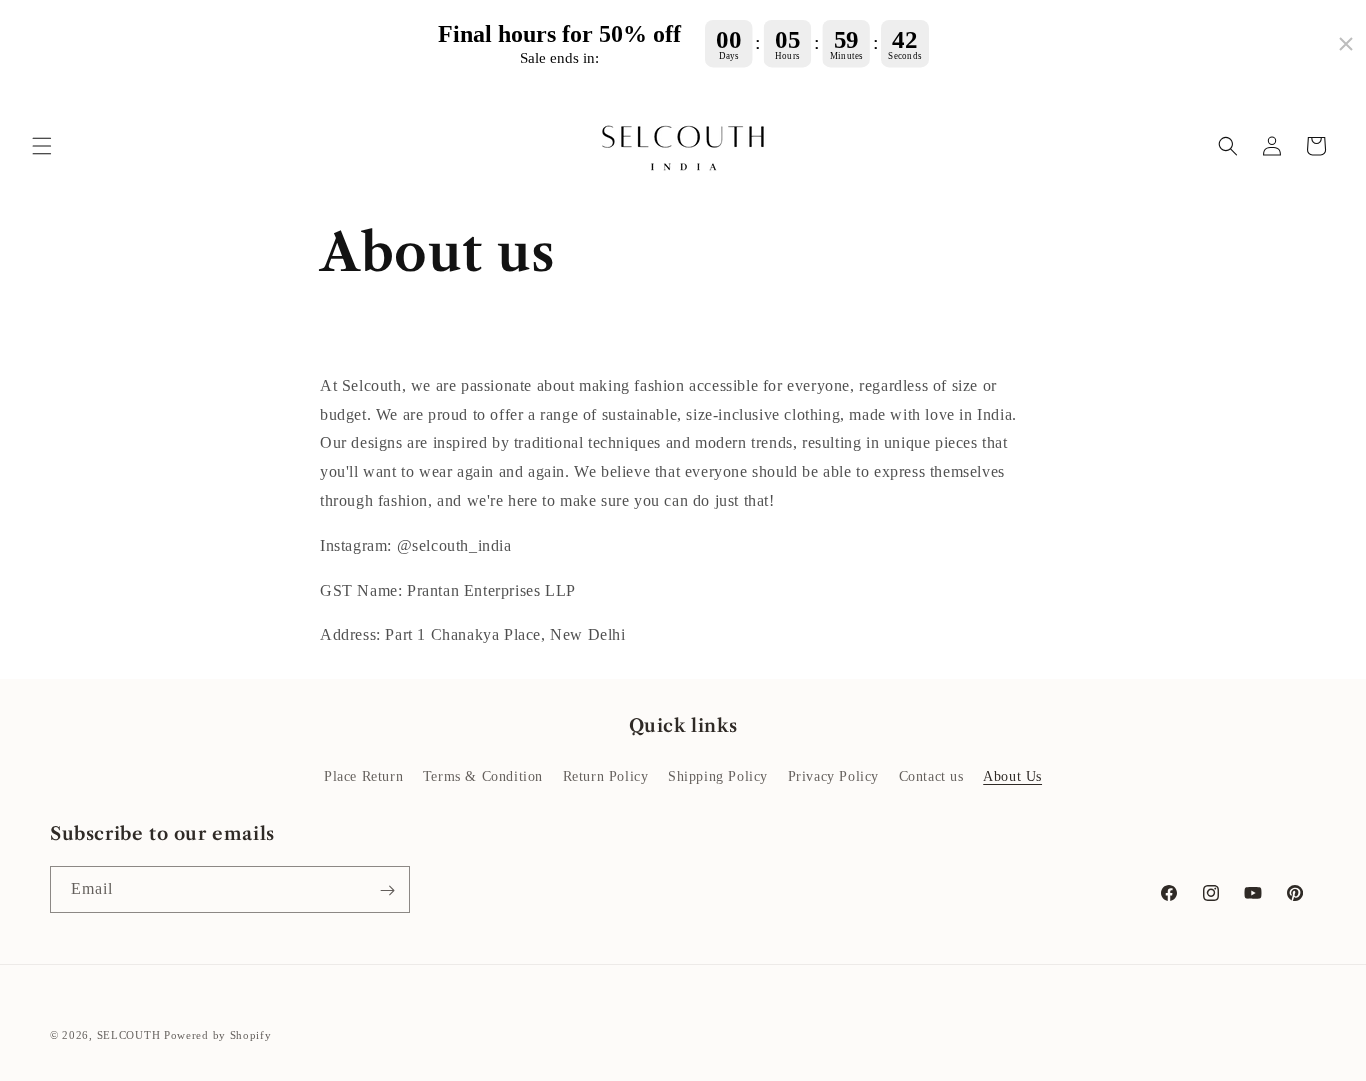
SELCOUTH (129, 1035)
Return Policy (606, 775)
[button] (42, 146)
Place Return (363, 775)
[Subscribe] (387, 890)
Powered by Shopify (218, 1035)
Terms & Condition (483, 775)
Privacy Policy (833, 775)
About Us (1012, 775)
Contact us (931, 775)
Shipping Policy (718, 775)
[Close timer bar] (1346, 44)
